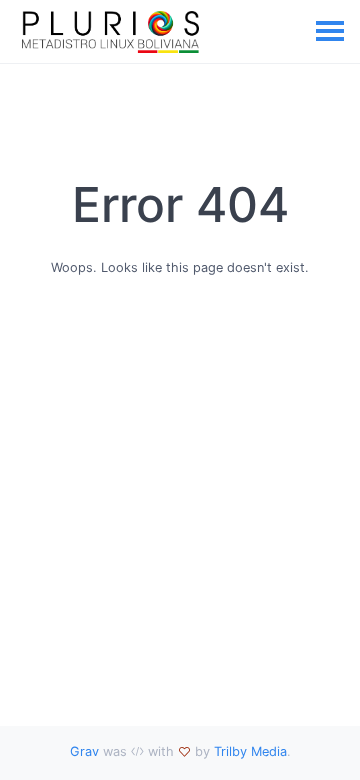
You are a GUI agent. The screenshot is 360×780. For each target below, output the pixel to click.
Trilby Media (250, 751)
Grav (84, 751)
